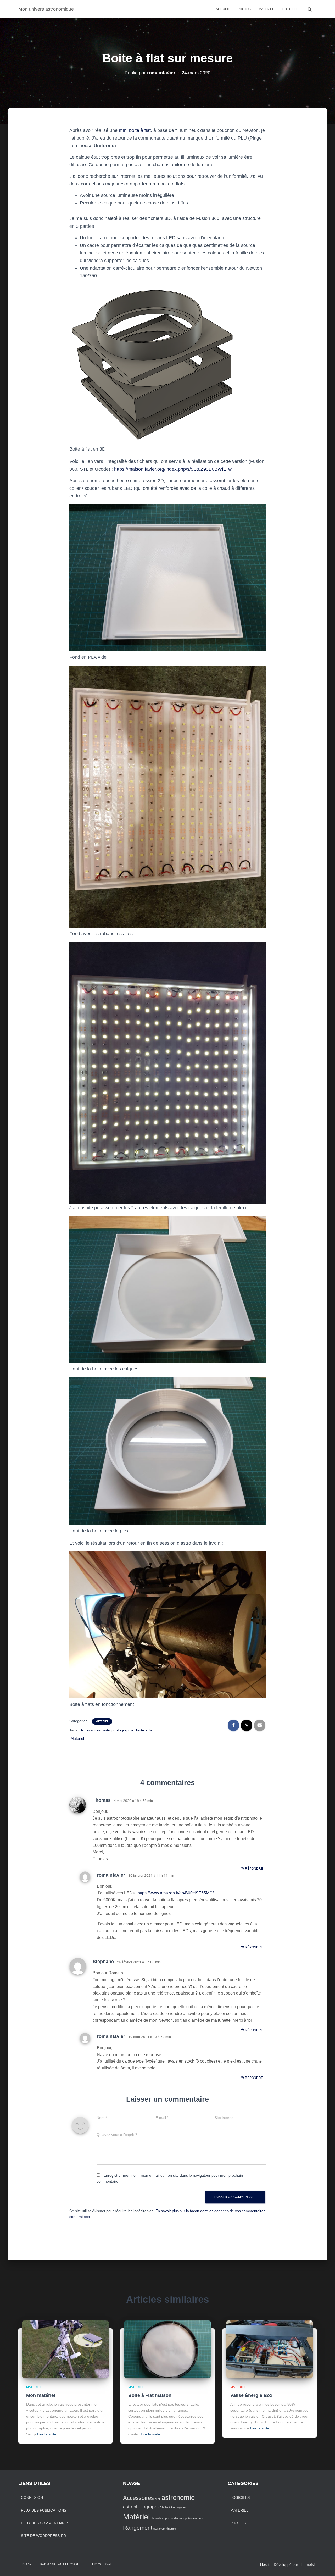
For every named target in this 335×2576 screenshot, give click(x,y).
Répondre (254, 1869)
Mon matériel (41, 2395)
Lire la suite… (49, 2434)
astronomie (178, 2497)
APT (158, 2499)
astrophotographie (118, 1730)
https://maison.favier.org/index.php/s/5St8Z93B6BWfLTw (173, 469)
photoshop (157, 2518)
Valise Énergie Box (251, 2395)
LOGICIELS (290, 9)
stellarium (159, 2529)
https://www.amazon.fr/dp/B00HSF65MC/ (176, 1893)
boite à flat (145, 1730)
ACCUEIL (223, 9)
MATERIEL (266, 9)
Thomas (102, 1800)
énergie (171, 2529)
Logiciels (181, 2507)
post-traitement (175, 2518)
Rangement (138, 2528)
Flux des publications (44, 2510)
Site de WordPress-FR (43, 2536)
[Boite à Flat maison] (167, 2349)
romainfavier (111, 1875)
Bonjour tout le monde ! (62, 2564)
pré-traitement (194, 2518)
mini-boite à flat (135, 130)
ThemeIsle (308, 2564)
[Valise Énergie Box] (270, 2349)
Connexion (32, 2497)
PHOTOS (244, 9)
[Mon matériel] (65, 2349)
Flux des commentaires (45, 2523)
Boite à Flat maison (150, 2395)
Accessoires (91, 1730)
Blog (27, 2564)
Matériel (77, 1738)
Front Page (102, 2564)
